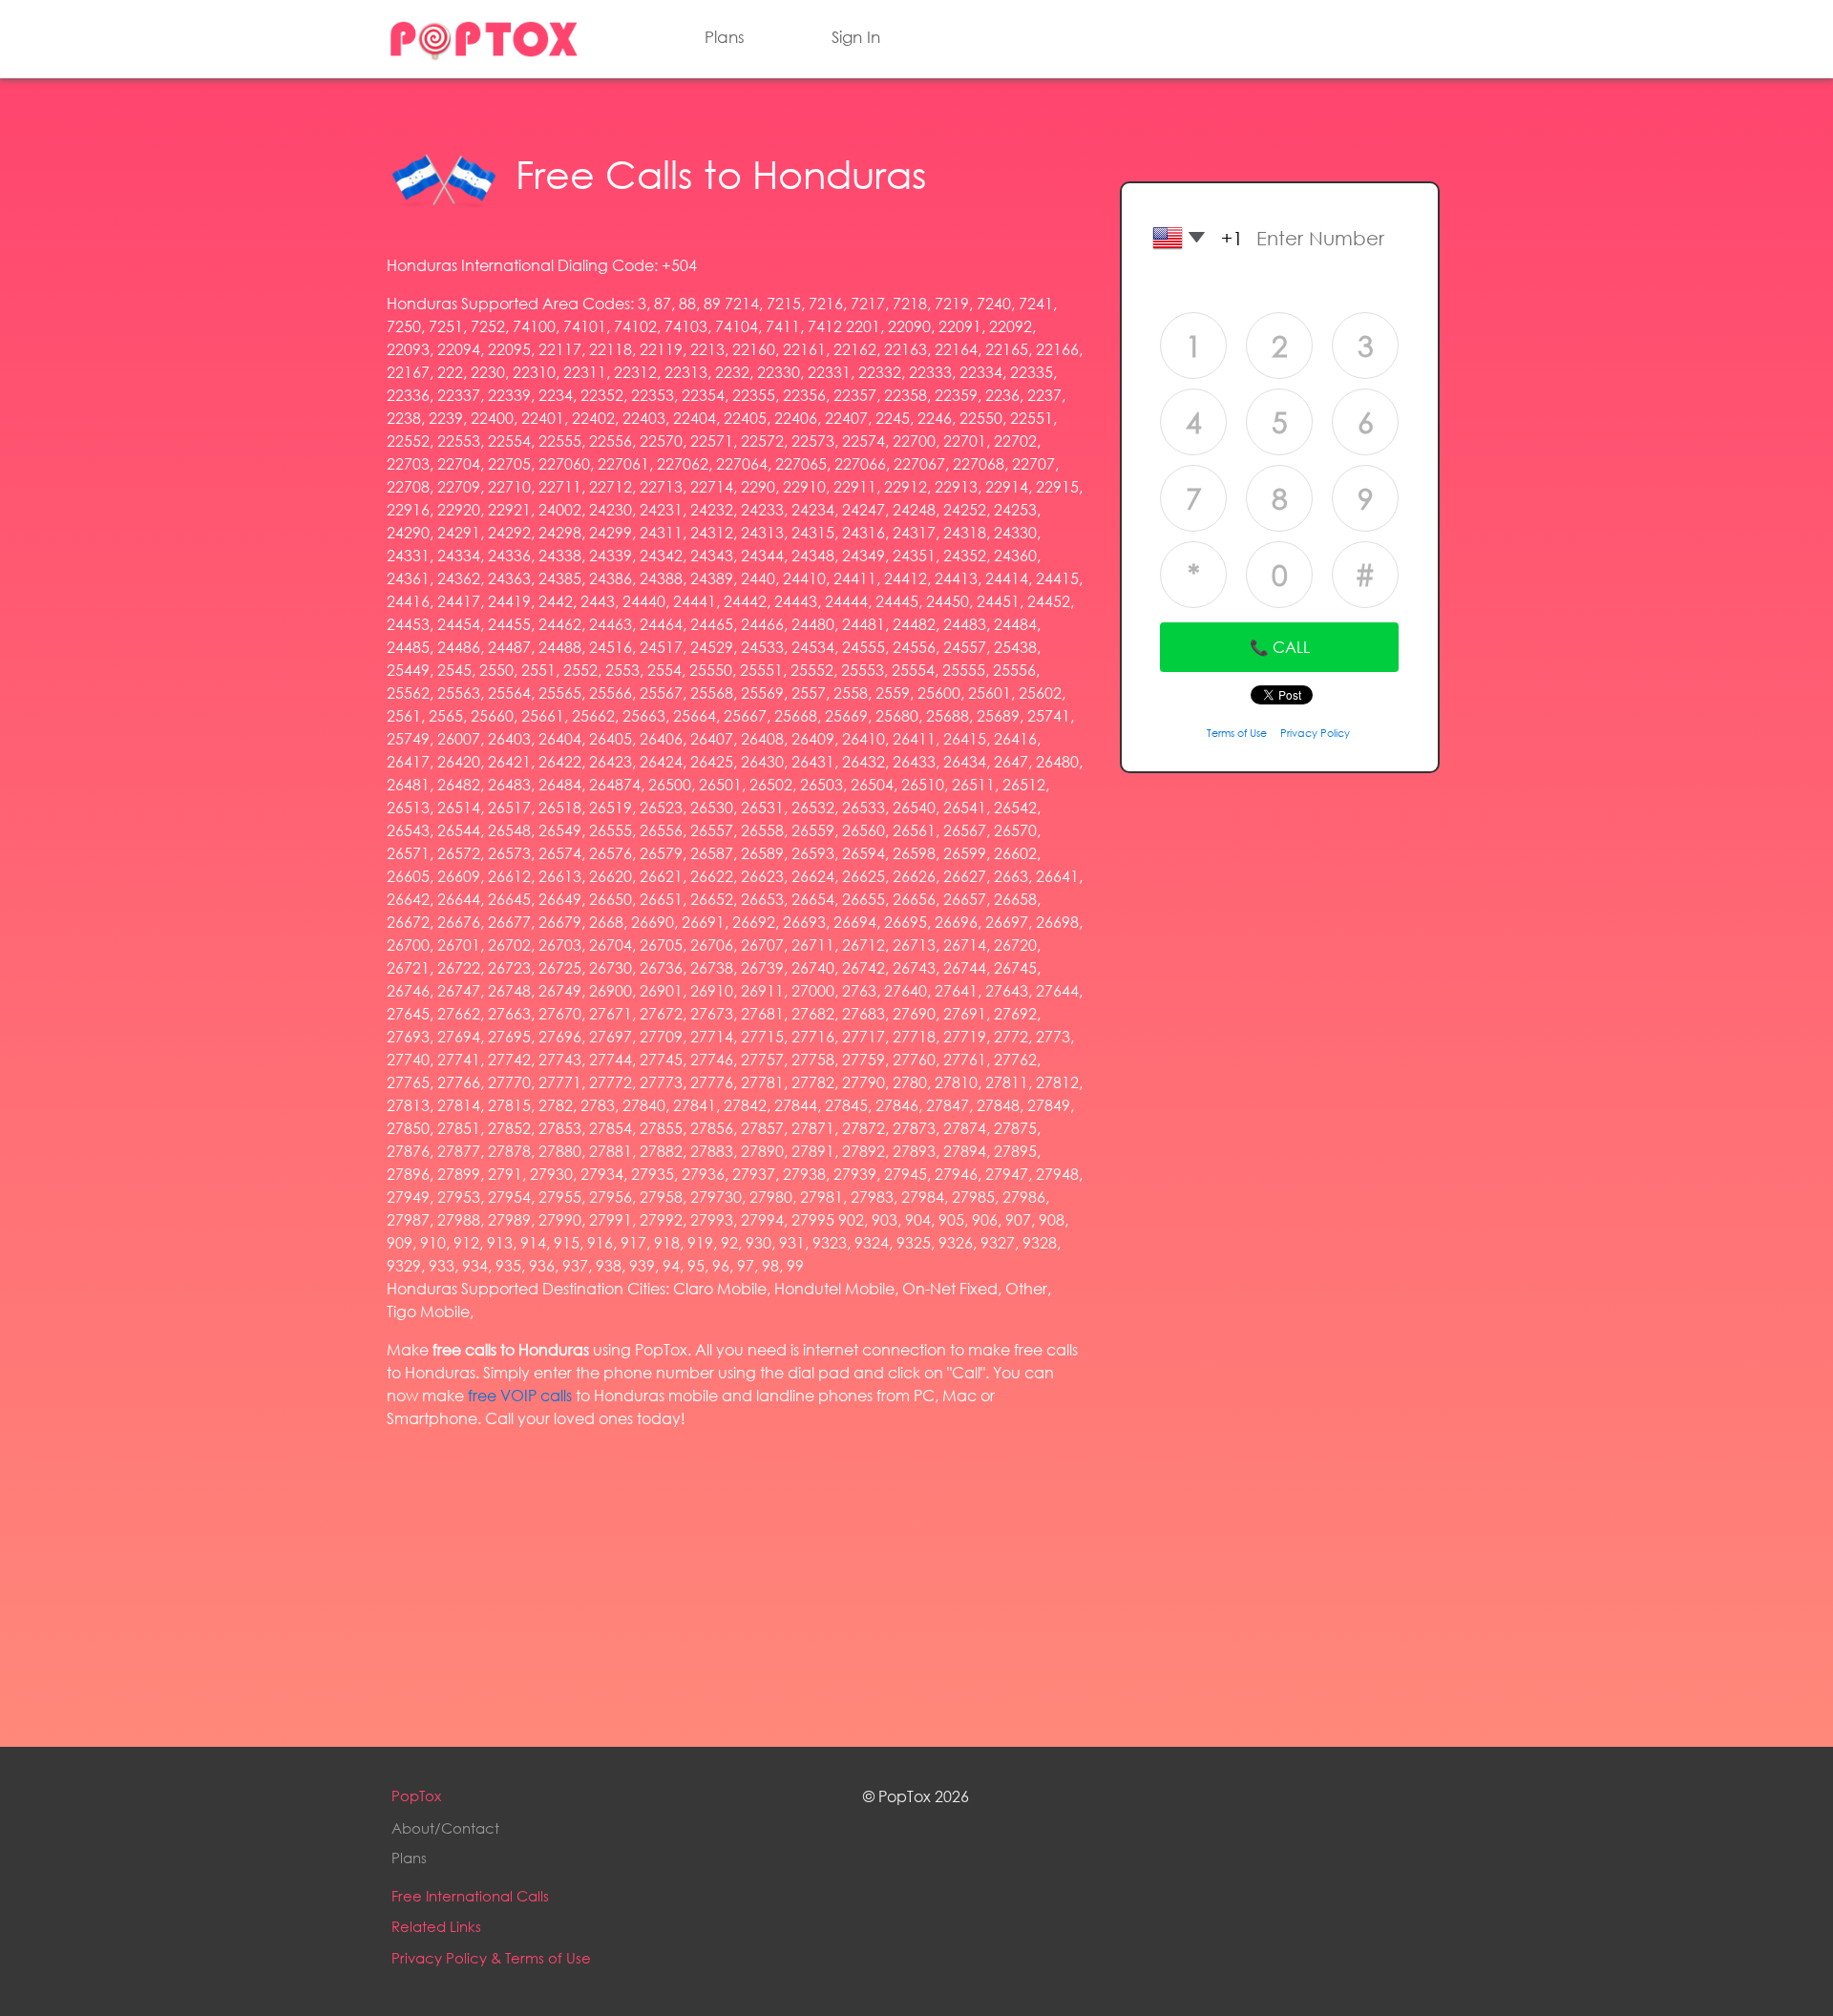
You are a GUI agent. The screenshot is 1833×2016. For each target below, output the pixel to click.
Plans (725, 37)
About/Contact (445, 1828)
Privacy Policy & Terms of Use (491, 1958)
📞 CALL (1280, 647)
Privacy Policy (1315, 733)
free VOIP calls (520, 1395)
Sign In (856, 37)
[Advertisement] (735, 1579)
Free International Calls (470, 1896)
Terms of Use (1237, 733)
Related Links (436, 1926)
